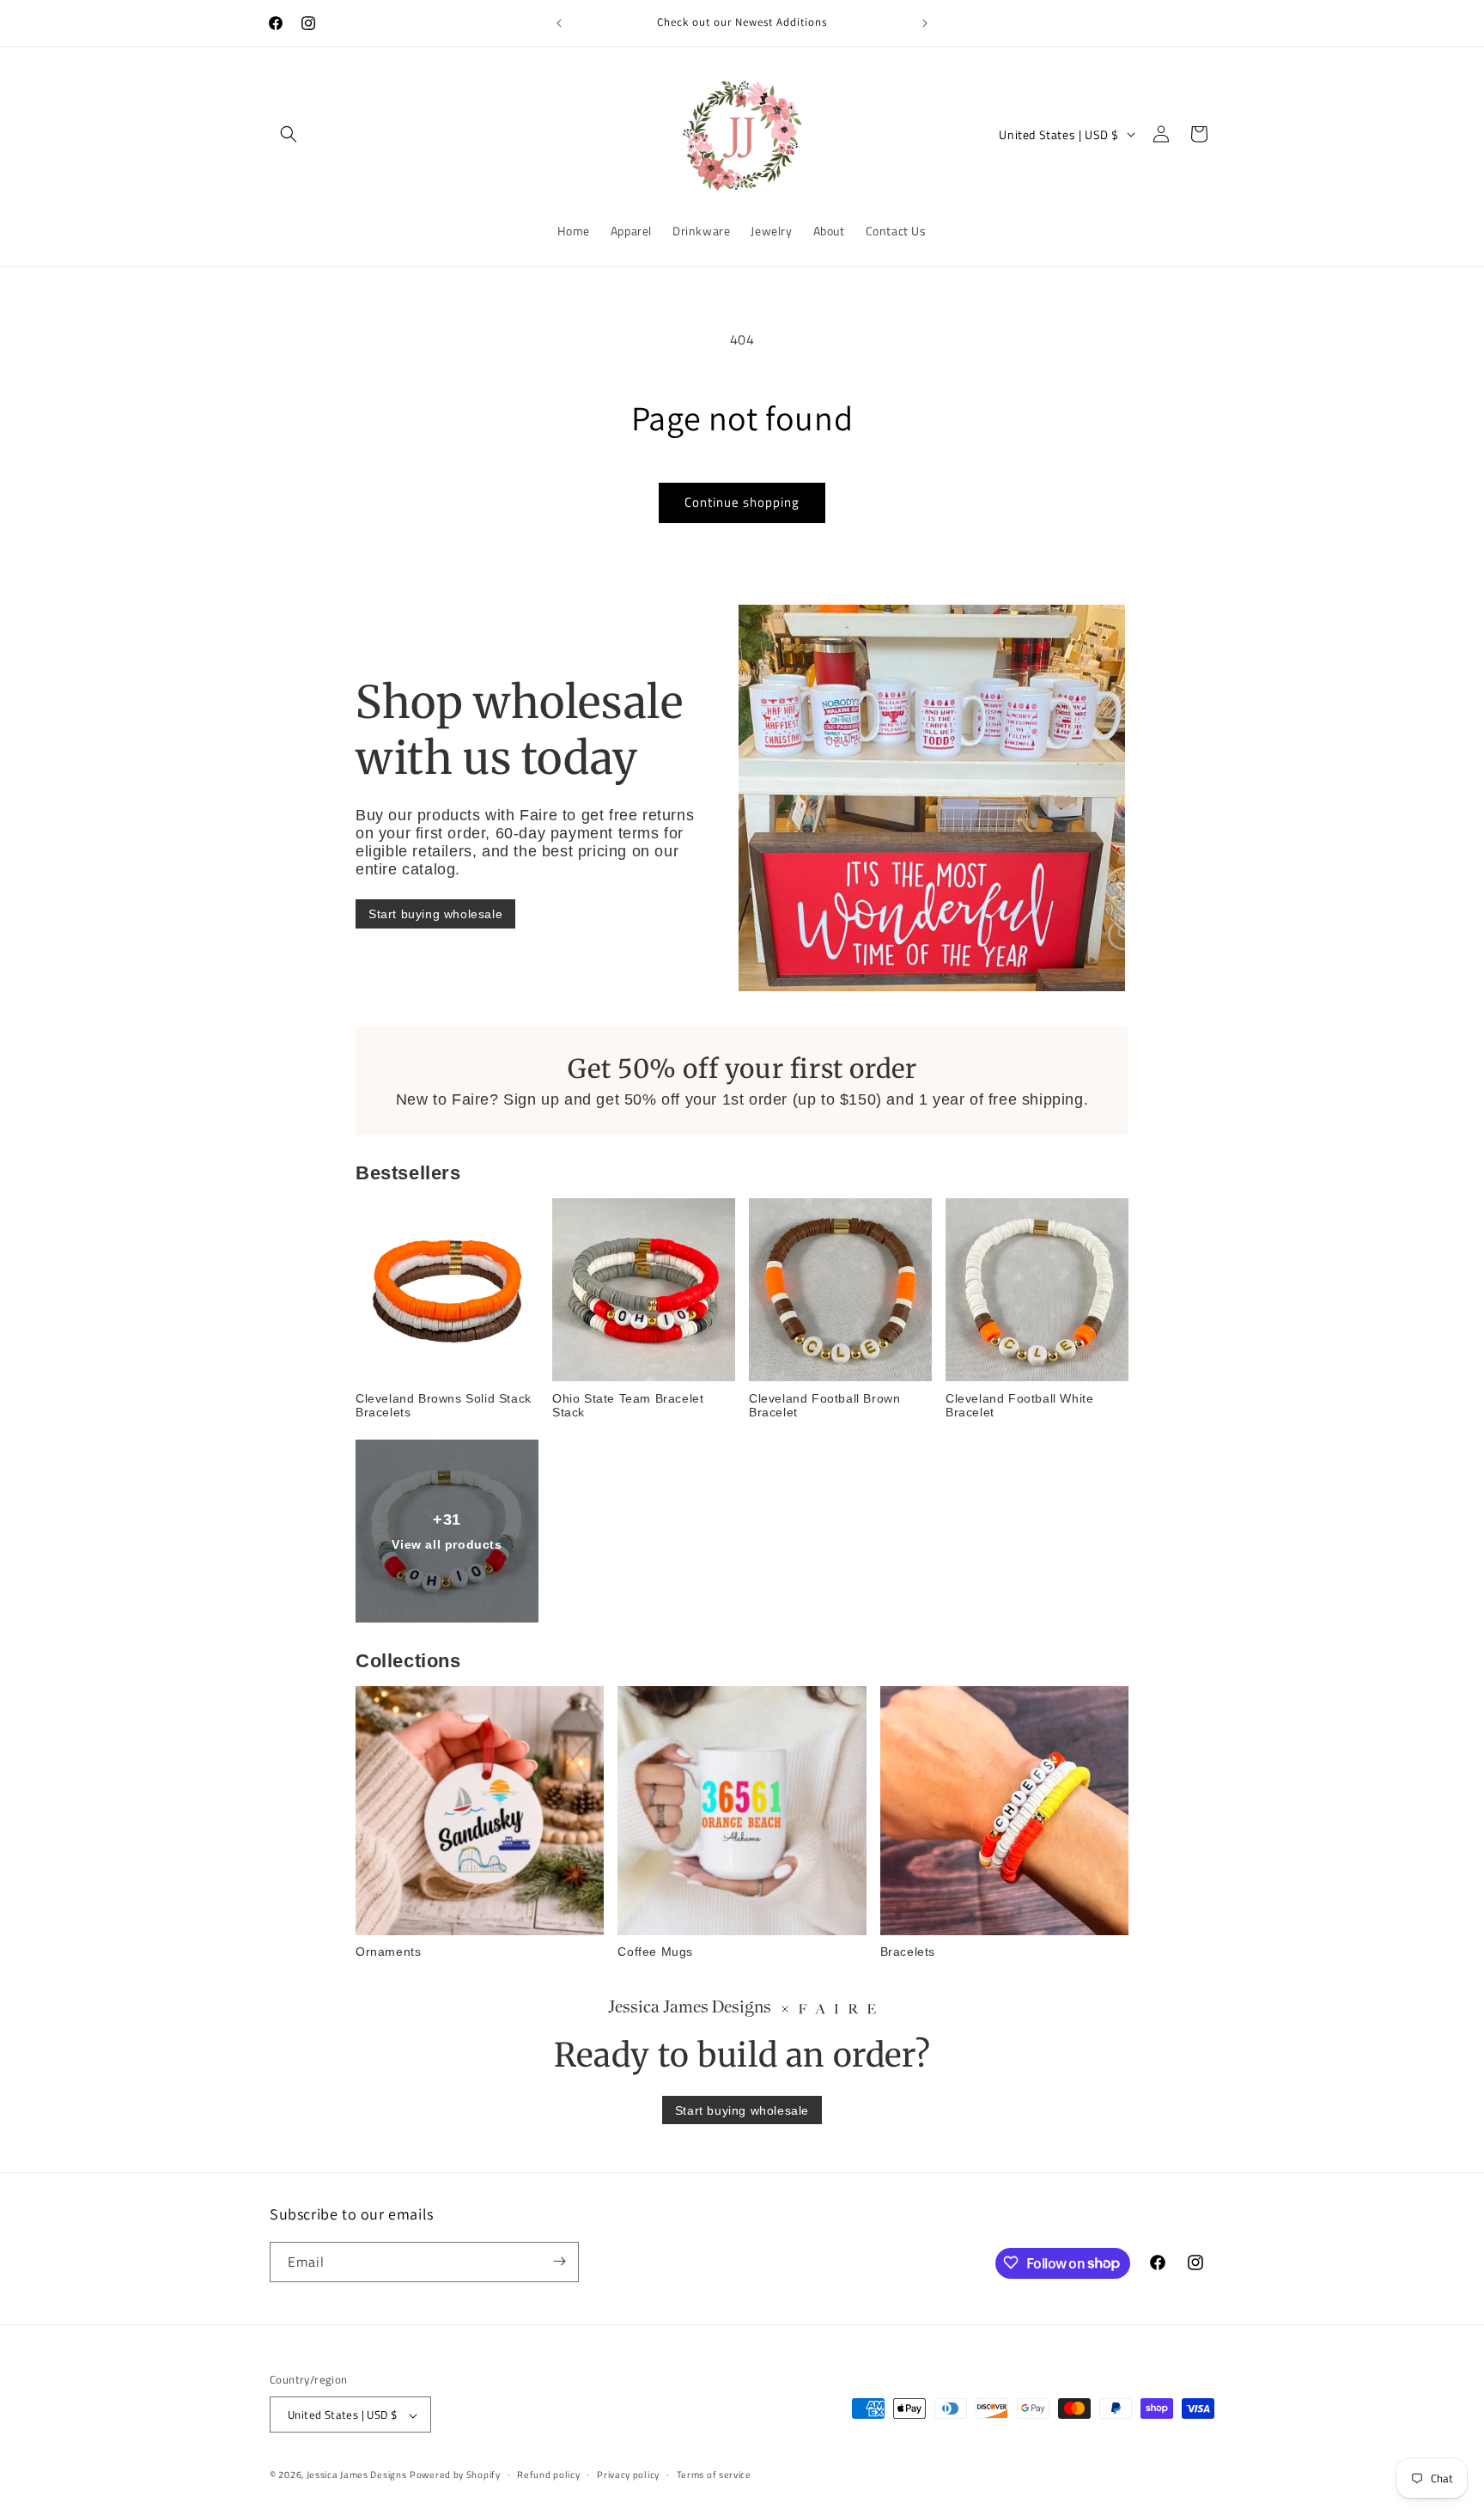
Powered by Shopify (455, 2475)
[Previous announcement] (559, 23)
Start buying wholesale (435, 914)
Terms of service (714, 2475)
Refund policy (548, 2475)
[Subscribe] (559, 2261)
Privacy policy (628, 2475)
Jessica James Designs (357, 2475)
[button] (289, 134)
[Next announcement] (925, 23)
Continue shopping (742, 502)
